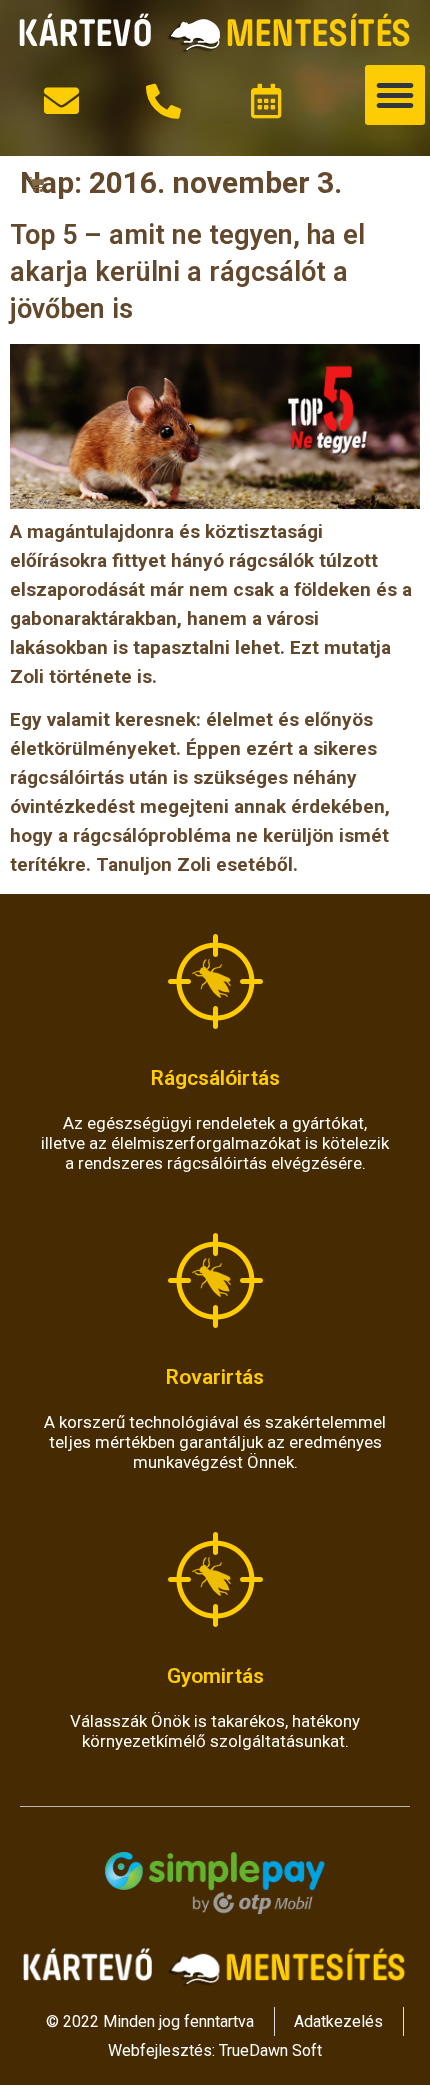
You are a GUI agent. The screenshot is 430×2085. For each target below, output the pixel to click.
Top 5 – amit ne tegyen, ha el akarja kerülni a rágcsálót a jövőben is (187, 272)
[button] (395, 95)
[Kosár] (37, 185)
